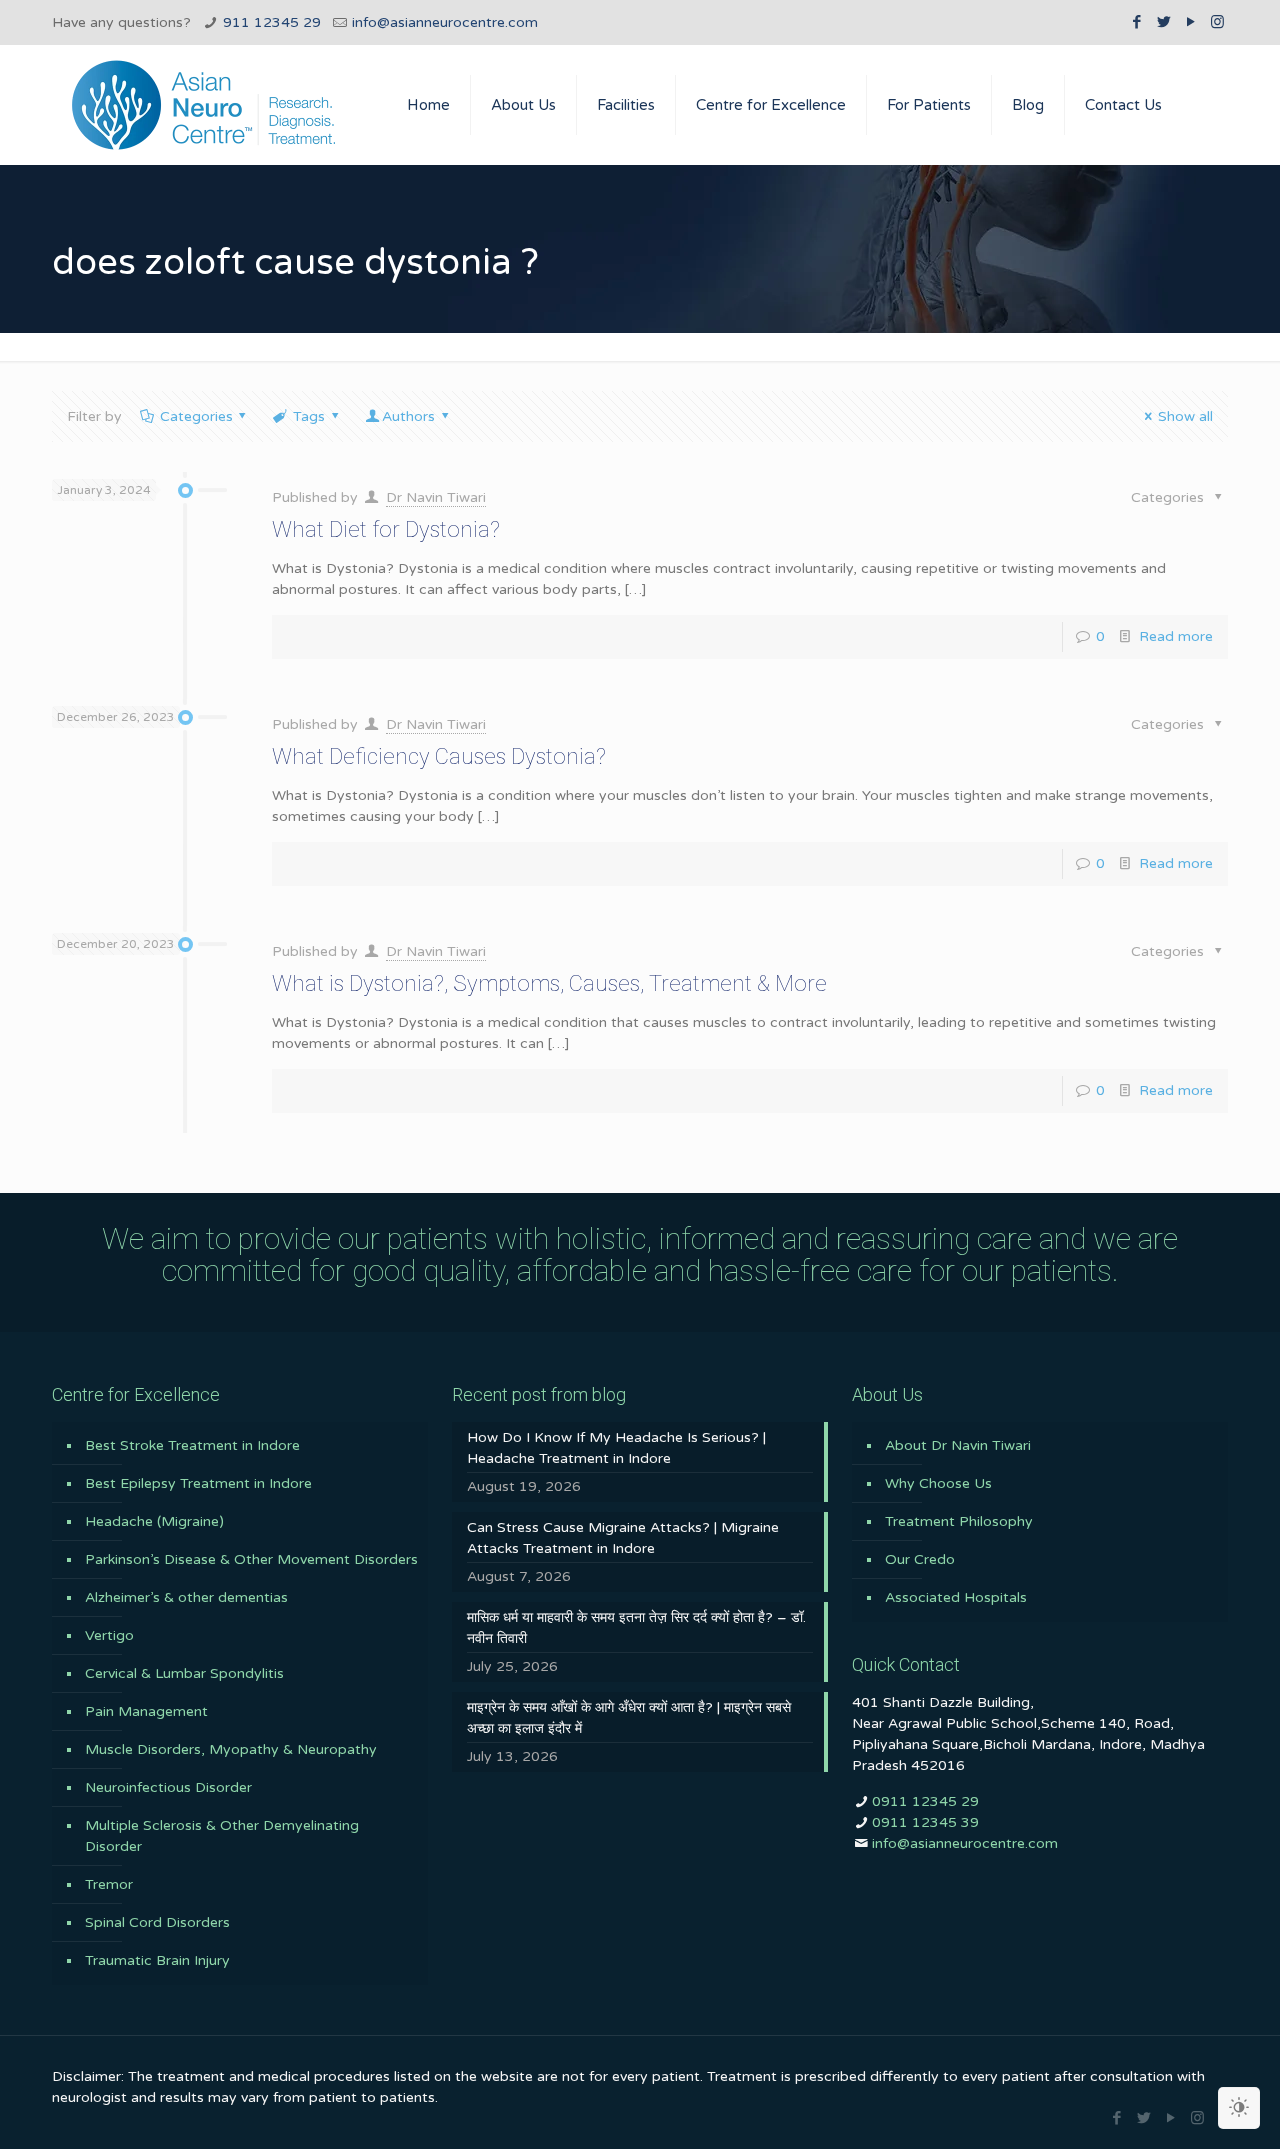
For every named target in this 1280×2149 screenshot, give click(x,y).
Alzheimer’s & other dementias (186, 1597)
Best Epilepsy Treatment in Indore (198, 1483)
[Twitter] (1163, 22)
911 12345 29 (272, 22)
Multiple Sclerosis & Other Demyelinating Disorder (222, 1836)
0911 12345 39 (925, 1822)
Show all (1185, 416)
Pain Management (146, 1711)
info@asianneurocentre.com (445, 22)
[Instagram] (1217, 22)
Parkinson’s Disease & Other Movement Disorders (251, 1559)
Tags (309, 416)
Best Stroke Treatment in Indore (192, 1445)
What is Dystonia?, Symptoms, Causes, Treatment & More (549, 983)
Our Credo (920, 1559)
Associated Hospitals (956, 1597)
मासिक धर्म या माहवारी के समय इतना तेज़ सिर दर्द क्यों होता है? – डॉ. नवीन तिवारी (636, 1628)
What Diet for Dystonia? (386, 529)
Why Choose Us (938, 1483)
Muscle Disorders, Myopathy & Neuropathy (231, 1749)
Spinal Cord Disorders (157, 1922)
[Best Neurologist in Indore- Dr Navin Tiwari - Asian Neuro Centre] (203, 105)
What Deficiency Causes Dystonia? (439, 756)
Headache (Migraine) (154, 1521)
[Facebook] (1136, 22)
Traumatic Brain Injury (157, 1960)
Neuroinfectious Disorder (168, 1787)
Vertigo (109, 1635)
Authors (408, 416)
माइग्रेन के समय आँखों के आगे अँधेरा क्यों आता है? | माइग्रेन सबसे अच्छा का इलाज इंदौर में (629, 1718)
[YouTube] (1190, 22)
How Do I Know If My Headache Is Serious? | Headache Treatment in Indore (616, 1448)
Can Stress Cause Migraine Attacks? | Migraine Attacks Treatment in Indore (623, 1538)
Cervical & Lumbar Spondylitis (184, 1673)
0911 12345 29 (925, 1801)
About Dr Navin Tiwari (958, 1445)
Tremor (109, 1884)
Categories (196, 416)
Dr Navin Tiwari (436, 497)
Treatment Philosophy (959, 1521)
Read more (1176, 636)
